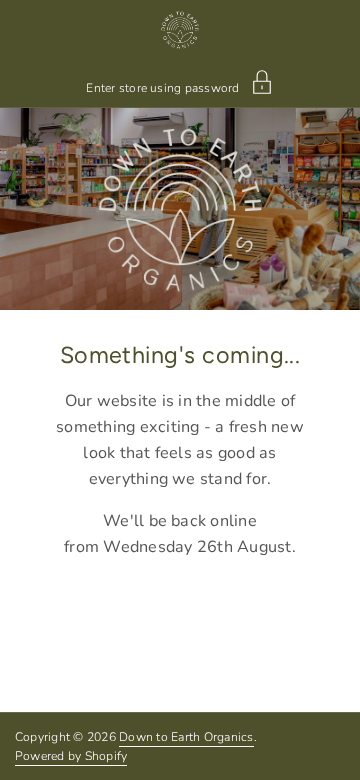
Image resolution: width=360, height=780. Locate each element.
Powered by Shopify (71, 756)
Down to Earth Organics (186, 737)
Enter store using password (162, 87)
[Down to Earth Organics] (179, 30)
